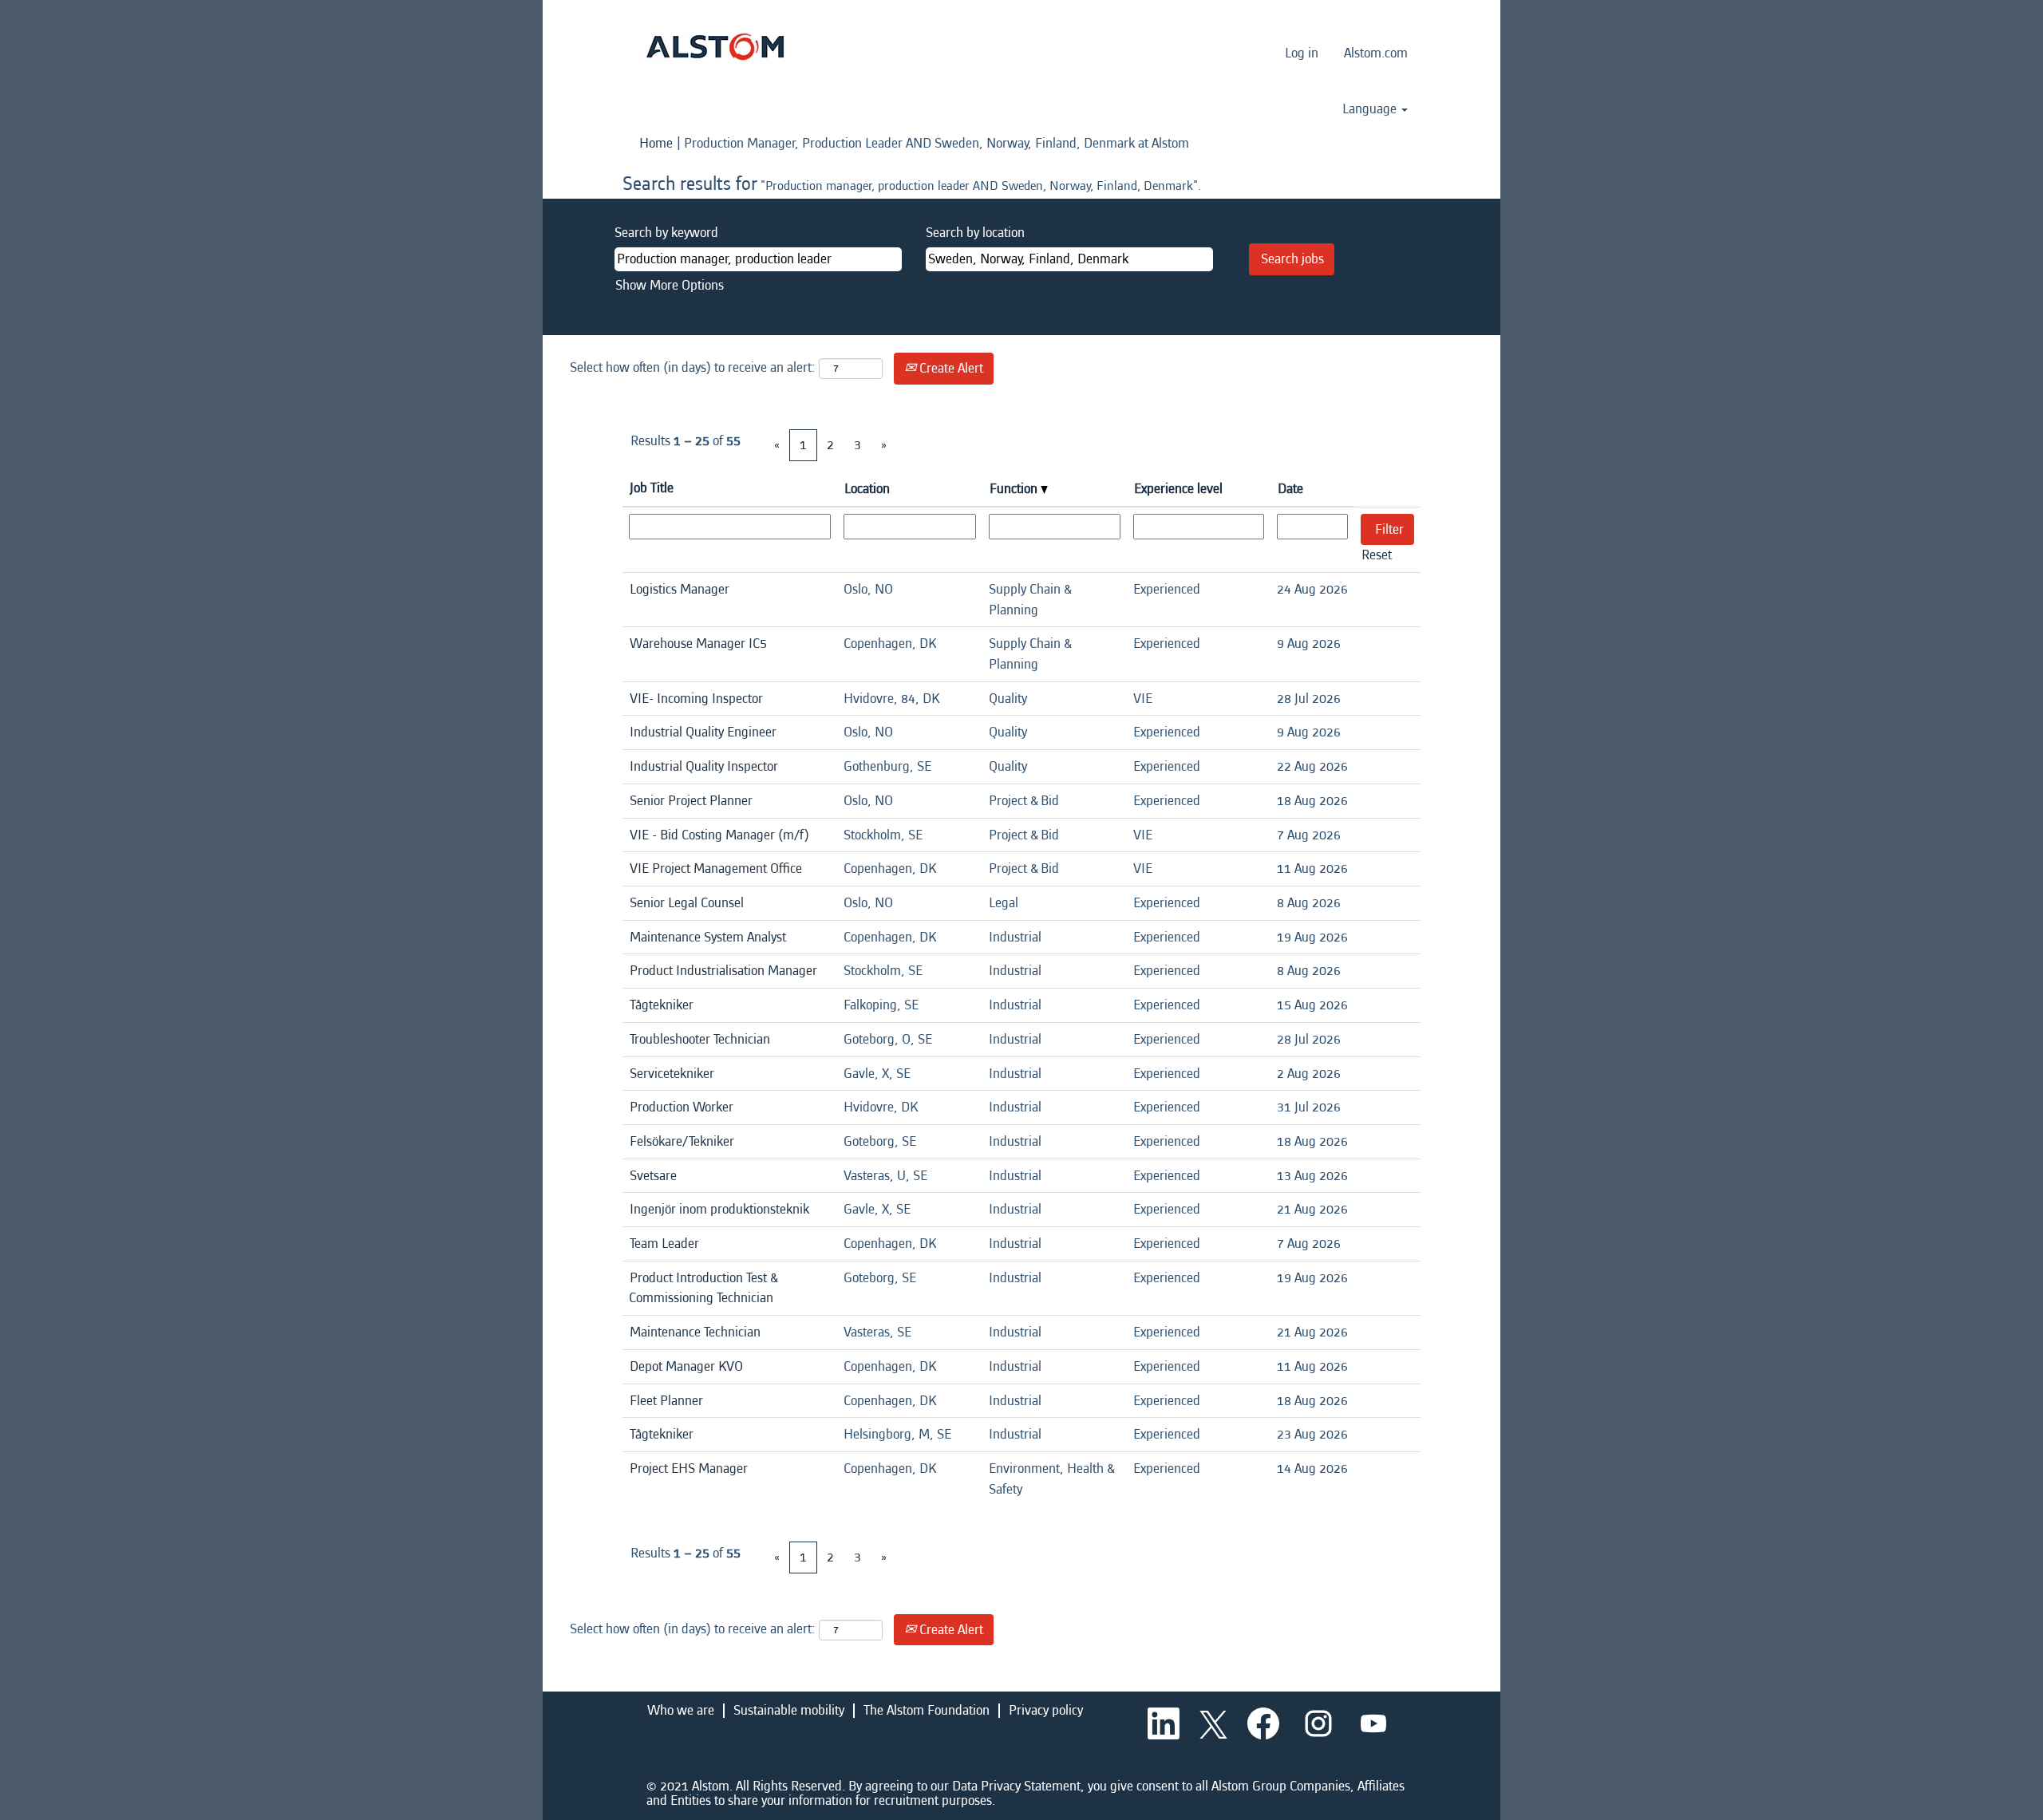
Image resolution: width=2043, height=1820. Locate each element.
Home (656, 143)
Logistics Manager (680, 589)
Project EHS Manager (689, 1469)
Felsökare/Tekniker (682, 1141)
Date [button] (1290, 489)
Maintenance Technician (695, 1332)
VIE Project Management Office (716, 869)
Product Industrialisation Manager (723, 971)
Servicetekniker (672, 1074)
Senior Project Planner (691, 801)
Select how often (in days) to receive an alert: (693, 367)
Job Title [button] (652, 488)
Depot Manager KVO (686, 1366)
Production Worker (682, 1107)
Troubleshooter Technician (700, 1039)
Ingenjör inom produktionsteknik (719, 1209)
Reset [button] (1377, 555)
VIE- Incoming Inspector (696, 699)
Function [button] (1015, 489)
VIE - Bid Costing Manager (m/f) (719, 835)
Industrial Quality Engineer (703, 732)
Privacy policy (1046, 1710)
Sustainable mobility (789, 1710)
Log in (1302, 53)
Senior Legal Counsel (687, 903)
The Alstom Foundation (927, 1710)
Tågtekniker (662, 1005)
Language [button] (1371, 109)
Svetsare (653, 1176)
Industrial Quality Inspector (704, 766)
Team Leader (664, 1244)
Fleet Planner (666, 1401)
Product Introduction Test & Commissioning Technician (703, 1288)
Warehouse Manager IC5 (698, 644)
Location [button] (867, 489)
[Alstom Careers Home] (715, 47)
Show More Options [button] (670, 285)
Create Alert (950, 368)
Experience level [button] (1178, 489)
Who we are (681, 1710)
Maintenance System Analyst (708, 937)
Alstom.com (1376, 53)
